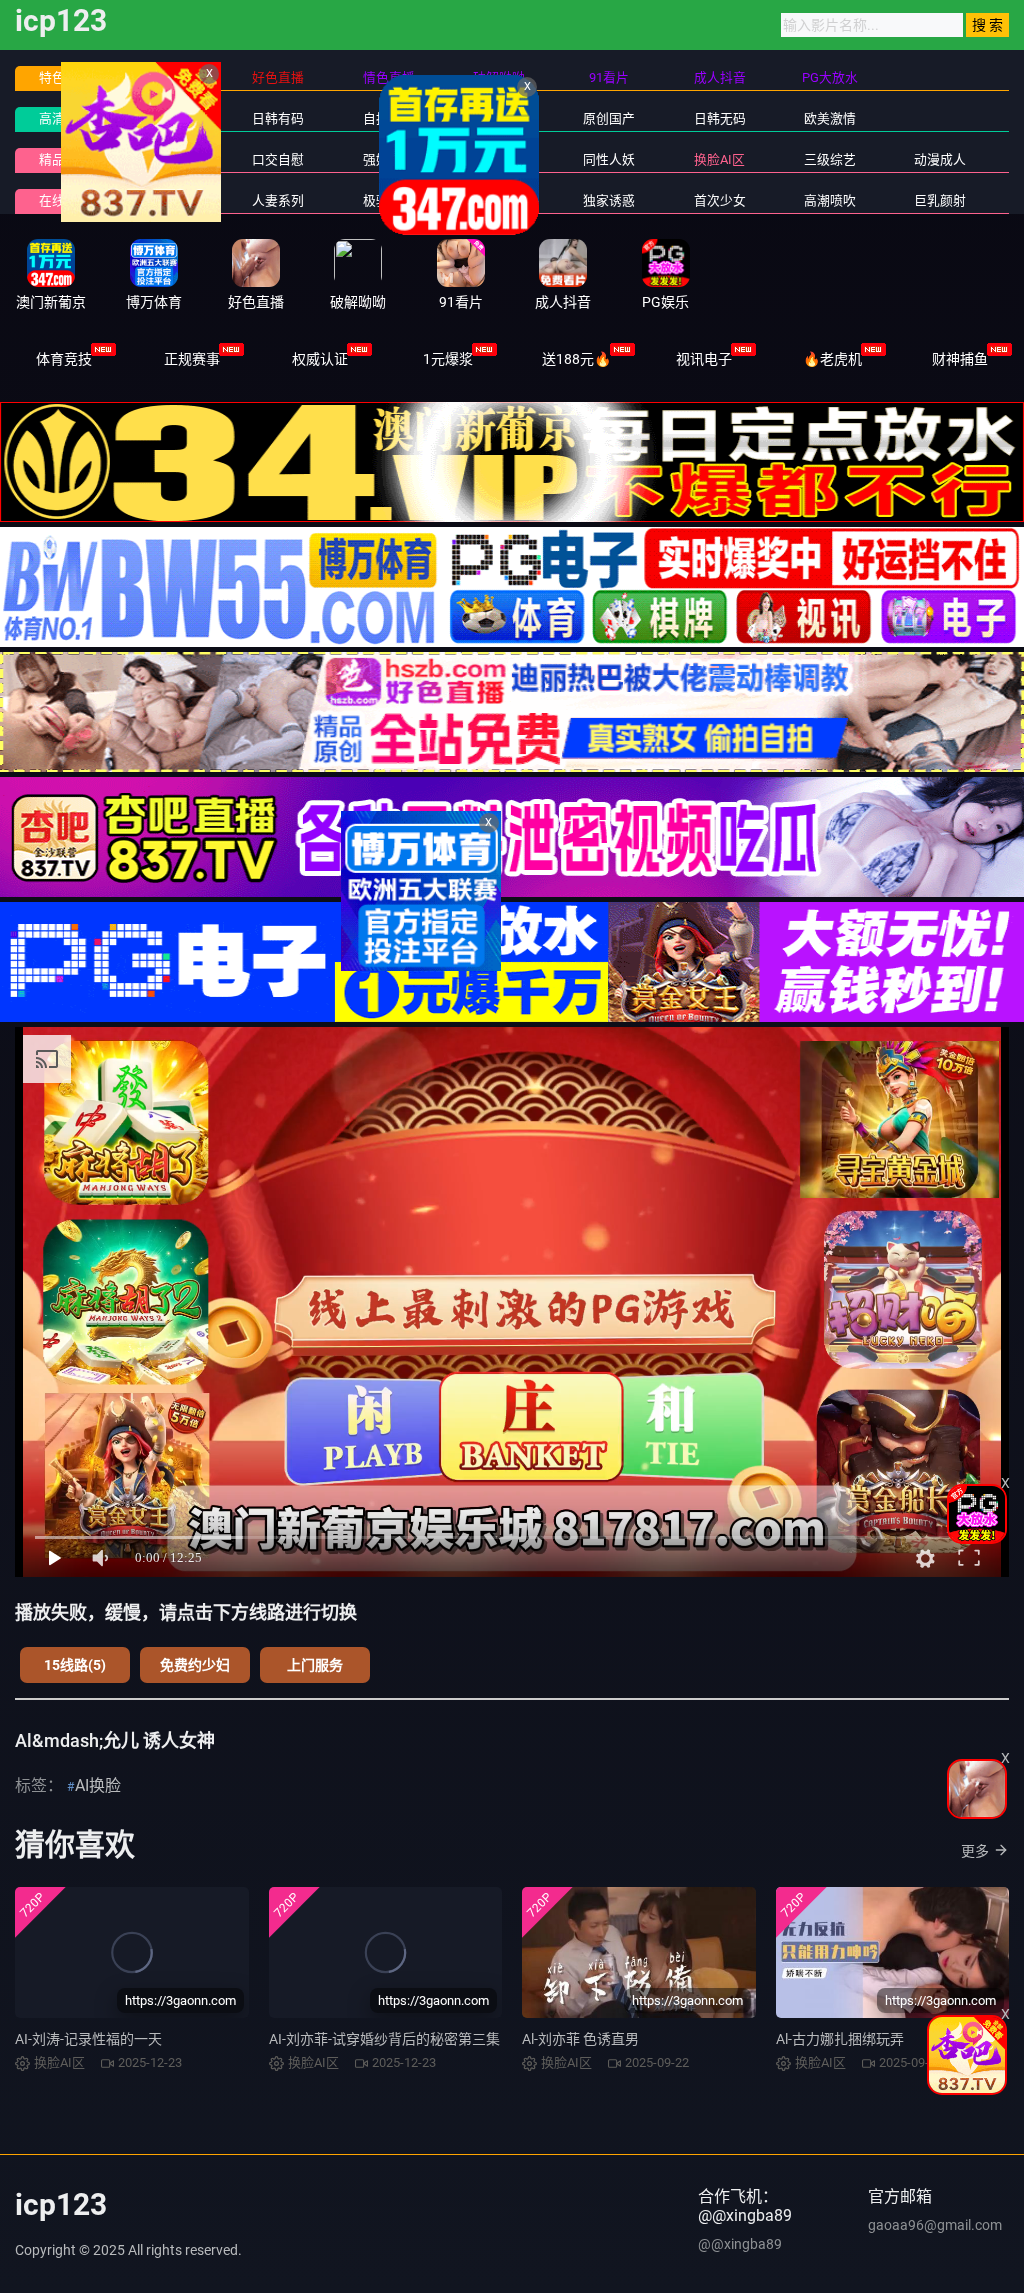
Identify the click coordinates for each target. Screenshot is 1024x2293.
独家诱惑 (609, 200)
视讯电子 (704, 359)
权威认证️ (320, 359)
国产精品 (168, 118)
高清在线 (65, 118)
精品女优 (499, 159)
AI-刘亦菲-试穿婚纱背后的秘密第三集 (384, 2039)
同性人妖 (609, 159)
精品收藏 (65, 159)
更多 (975, 1851)
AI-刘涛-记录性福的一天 (88, 2039)
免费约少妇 (195, 1665)
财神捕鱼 (960, 359)
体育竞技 (64, 359)
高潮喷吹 (830, 200)
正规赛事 (192, 359)
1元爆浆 (448, 359)
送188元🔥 (576, 359)
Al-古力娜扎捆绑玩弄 (840, 2039)
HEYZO (499, 200)
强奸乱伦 (389, 159)
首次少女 (720, 200)
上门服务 (315, 1665)
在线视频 (65, 200)
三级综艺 (830, 159)
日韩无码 (720, 118)
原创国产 (609, 118)
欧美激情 (830, 118)
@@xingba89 (740, 2244)
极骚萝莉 (389, 200)
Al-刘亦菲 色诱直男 (580, 2039)
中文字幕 (499, 118)
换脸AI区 (719, 159)
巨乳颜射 (940, 200)
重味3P (168, 200)
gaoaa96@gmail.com (935, 2225)
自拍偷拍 (389, 118)
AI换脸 (98, 1785)
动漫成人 (940, 159)
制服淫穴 (168, 159)
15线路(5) (75, 1665)
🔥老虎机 (832, 359)
